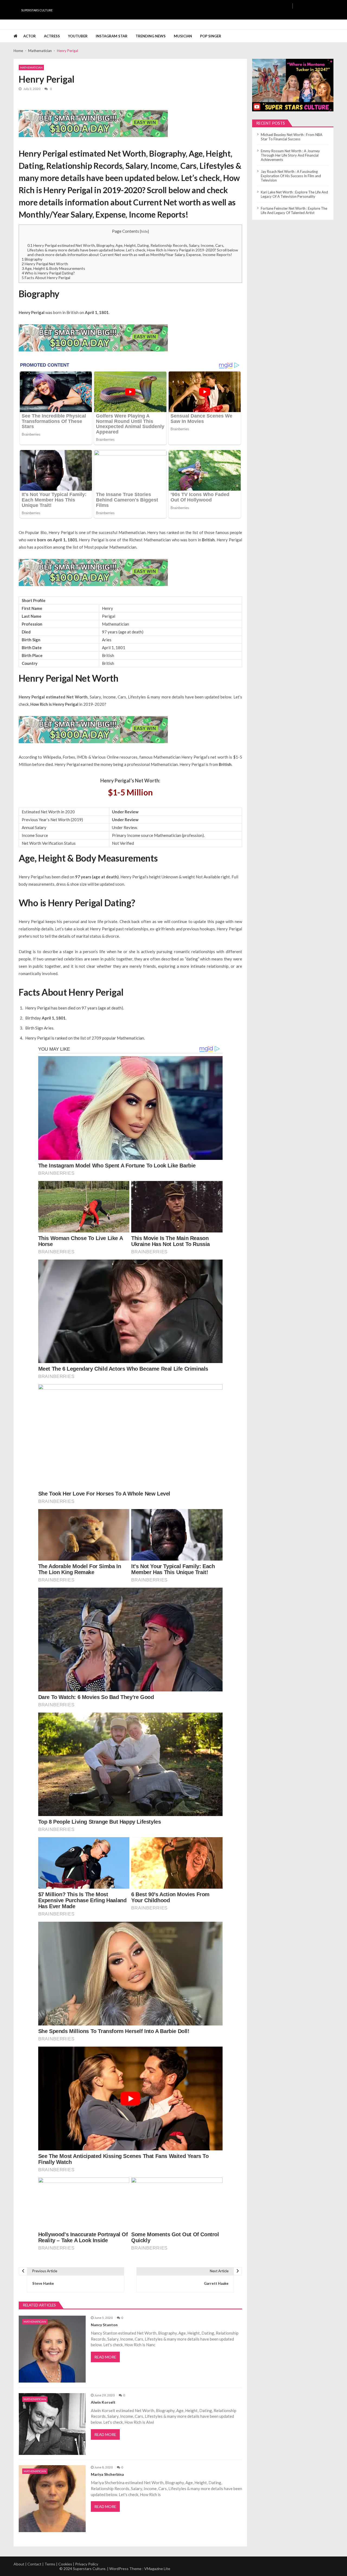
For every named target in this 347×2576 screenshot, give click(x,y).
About (19, 2564)
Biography (32, 259)
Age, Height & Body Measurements (53, 268)
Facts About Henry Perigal (46, 278)
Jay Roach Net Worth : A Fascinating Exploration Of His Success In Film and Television (291, 176)
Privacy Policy (87, 2564)
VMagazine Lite (157, 2569)
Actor (30, 36)
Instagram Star (112, 36)
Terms (50, 2564)
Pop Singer (211, 36)
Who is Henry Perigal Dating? (48, 273)
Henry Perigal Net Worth (45, 264)
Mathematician (31, 67)
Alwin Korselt (103, 2402)
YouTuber (78, 36)
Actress (52, 36)
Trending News (151, 36)
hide (144, 231)
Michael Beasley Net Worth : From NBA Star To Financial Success (292, 137)
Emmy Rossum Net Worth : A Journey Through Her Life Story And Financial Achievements (290, 155)
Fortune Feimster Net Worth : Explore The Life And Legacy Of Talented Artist (294, 211)
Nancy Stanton (104, 2325)
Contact (34, 2564)
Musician (183, 36)
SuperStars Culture (37, 10)
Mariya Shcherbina (107, 2474)
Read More (105, 2357)
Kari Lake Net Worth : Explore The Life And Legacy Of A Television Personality (294, 194)
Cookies (65, 2564)
